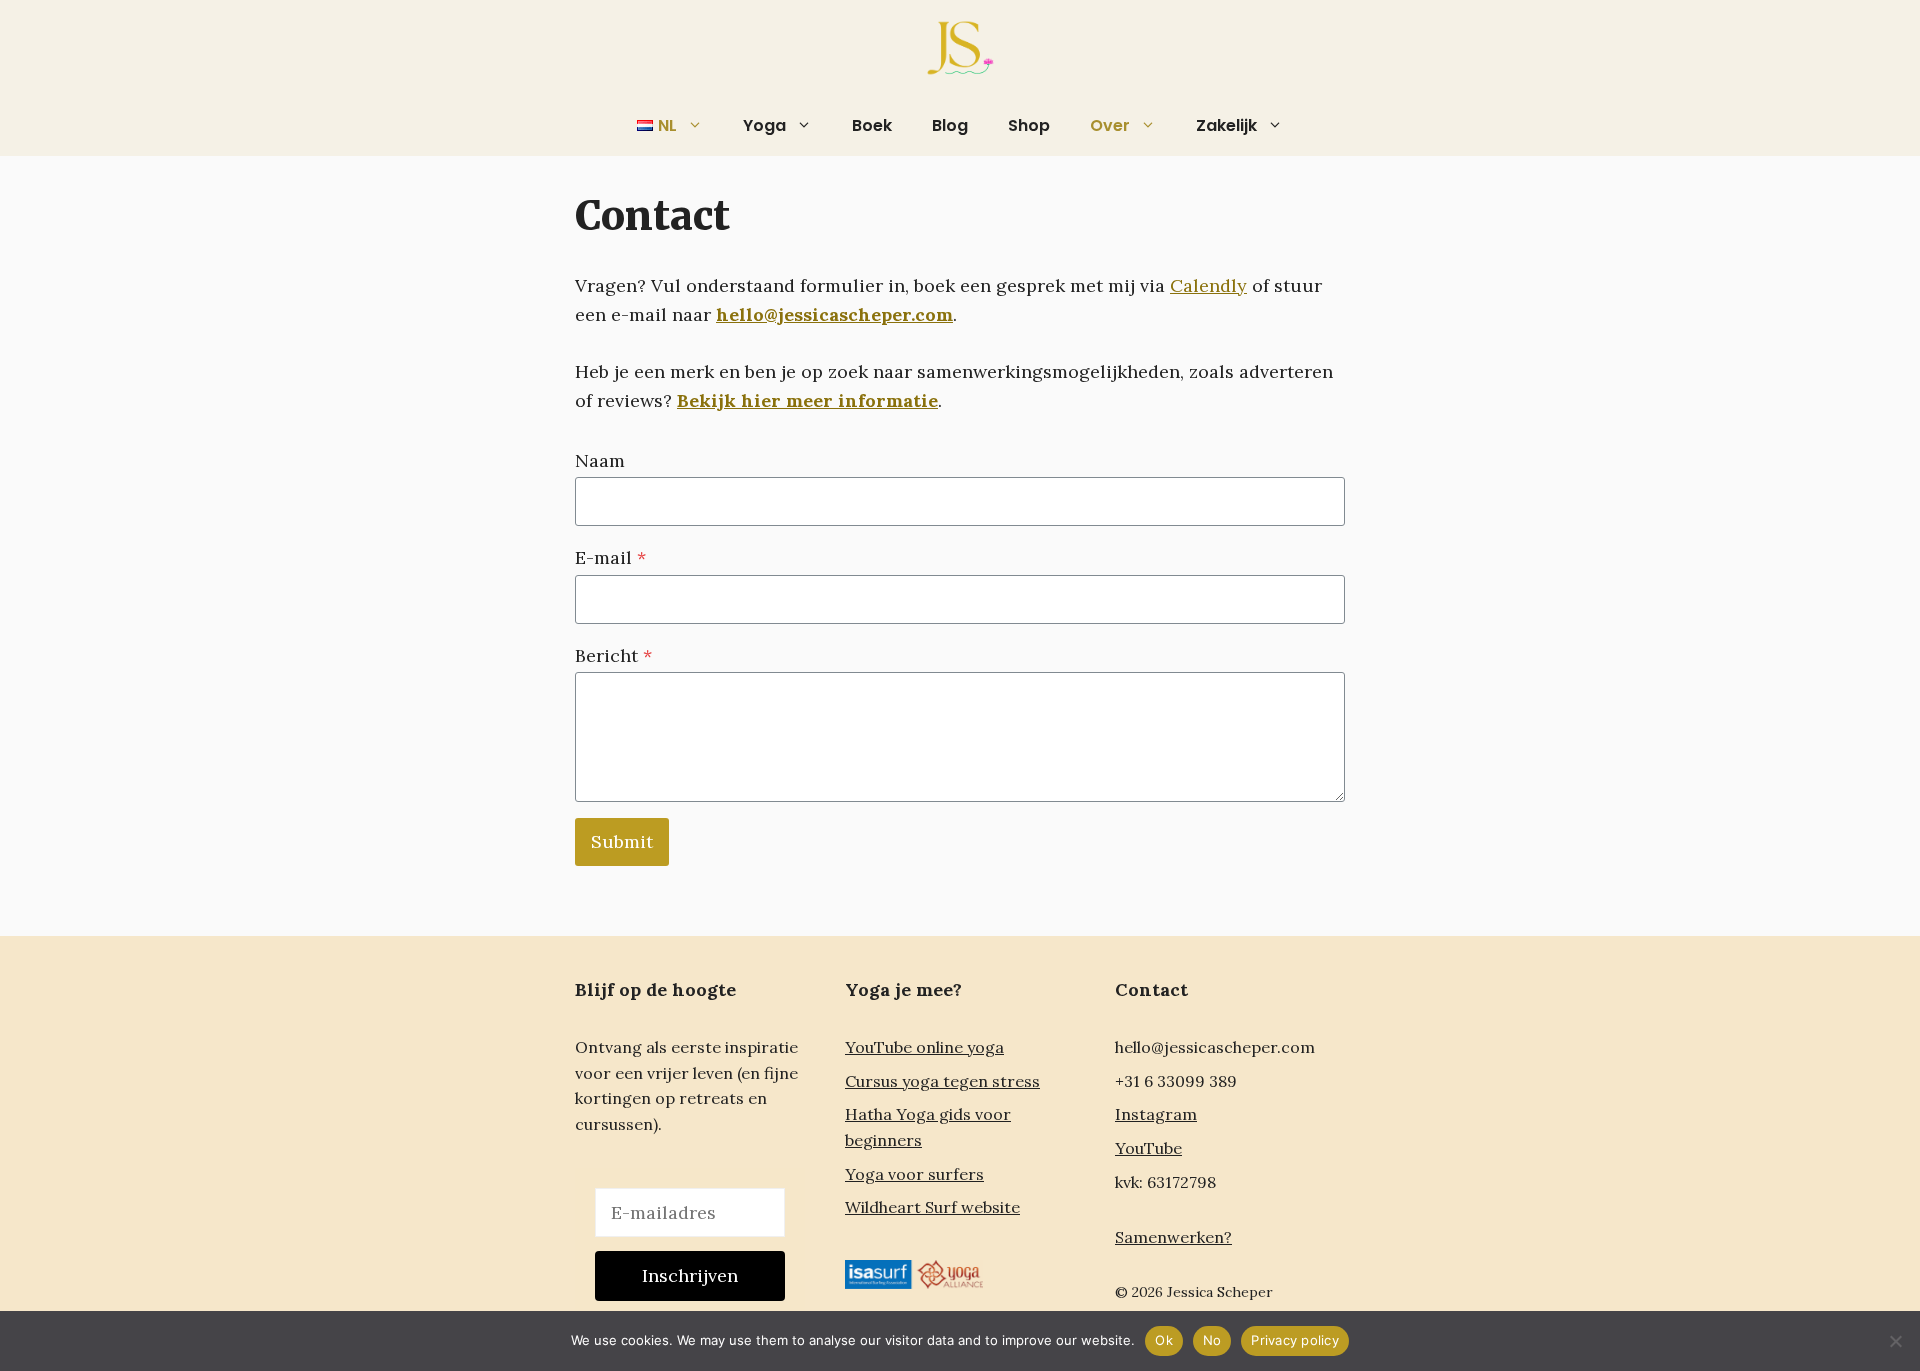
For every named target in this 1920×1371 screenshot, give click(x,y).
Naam (600, 460)
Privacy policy (1295, 1340)
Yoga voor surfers (914, 1174)
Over (1110, 125)
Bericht (613, 655)
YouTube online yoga (924, 1047)
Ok (1164, 1340)
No (1212, 1340)
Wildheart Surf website (932, 1207)
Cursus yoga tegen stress (942, 1081)
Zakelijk (1226, 125)
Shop (1029, 125)
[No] (1895, 1341)
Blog (950, 125)
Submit (622, 841)
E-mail (610, 557)
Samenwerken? (1173, 1237)
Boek (872, 125)
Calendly (1208, 285)
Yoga (764, 125)
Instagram (1156, 1114)
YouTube (1148, 1148)
